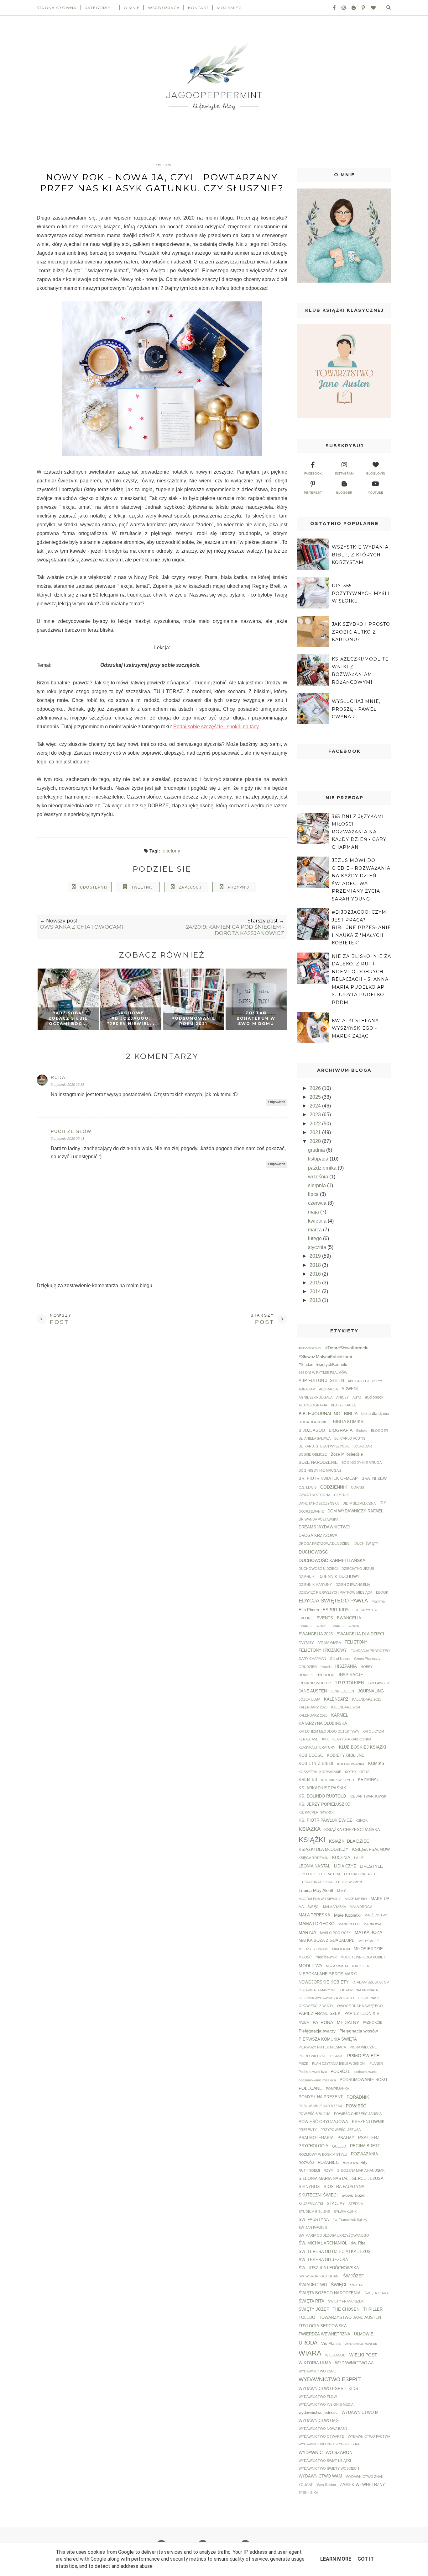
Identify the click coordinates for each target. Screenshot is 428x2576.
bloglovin (376, 473)
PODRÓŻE (341, 2072)
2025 (316, 1097)
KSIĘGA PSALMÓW (371, 1850)
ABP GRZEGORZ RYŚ (365, 1381)
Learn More (336, 2559)
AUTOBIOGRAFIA (313, 1405)
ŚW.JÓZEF (353, 2276)
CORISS (358, 1487)
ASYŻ (357, 1397)
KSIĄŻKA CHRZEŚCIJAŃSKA (352, 1830)
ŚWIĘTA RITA (311, 2301)
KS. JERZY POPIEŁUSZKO (324, 1804)
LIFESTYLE (371, 1866)
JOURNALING (371, 1691)
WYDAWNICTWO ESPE (317, 2371)
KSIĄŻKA (310, 1829)
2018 (316, 1265)
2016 (316, 1274)
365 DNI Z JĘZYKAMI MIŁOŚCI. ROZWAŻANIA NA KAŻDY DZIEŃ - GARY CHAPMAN (359, 832)
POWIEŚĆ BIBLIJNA (314, 2114)
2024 (316, 1106)
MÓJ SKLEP (229, 8)
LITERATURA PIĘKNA (316, 1882)
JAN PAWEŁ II (378, 1683)
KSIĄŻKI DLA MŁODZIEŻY (324, 1850)
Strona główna (57, 8)
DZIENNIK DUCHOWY (339, 1577)
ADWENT (350, 1389)
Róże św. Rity (355, 2163)
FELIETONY (171, 851)
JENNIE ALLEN (342, 1691)
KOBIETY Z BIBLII (316, 1764)
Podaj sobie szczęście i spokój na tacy (216, 727)
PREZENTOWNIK (368, 2122)
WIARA (310, 2353)
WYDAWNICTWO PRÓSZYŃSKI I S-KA (329, 2444)
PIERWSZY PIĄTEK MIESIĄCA (322, 2047)
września (319, 1177)
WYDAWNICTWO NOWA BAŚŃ (323, 2429)
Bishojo (362, 1431)
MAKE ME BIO (356, 1899)
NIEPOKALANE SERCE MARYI (328, 1974)
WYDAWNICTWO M (360, 2413)
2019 (316, 1256)
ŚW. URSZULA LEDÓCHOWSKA (329, 2268)
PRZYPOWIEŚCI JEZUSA (341, 2130)
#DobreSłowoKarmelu (347, 1348)
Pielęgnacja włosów (359, 2031)
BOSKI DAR (363, 1446)
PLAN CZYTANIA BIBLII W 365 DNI (339, 2063)
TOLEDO (307, 2318)
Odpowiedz (277, 1102)
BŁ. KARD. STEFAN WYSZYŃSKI (324, 1446)
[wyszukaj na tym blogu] (388, 8)
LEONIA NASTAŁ (314, 1866)
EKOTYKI (379, 1602)
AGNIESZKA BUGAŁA (316, 1397)
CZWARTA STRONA (314, 1495)
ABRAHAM (307, 1389)
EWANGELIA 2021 (313, 1626)
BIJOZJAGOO (312, 1431)
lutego (316, 1238)
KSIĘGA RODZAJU (313, 1858)
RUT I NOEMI (309, 2170)
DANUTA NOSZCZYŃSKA (319, 1503)
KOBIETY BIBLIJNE (346, 1755)
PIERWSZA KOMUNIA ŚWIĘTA (328, 2039)
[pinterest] (361, 8)
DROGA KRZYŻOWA (318, 1536)
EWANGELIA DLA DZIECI (360, 1634)
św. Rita (358, 2243)
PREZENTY (308, 2130)
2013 (316, 1300)
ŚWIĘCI (339, 2285)
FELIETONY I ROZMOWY (323, 1650)
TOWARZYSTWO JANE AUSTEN (350, 2318)
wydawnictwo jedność (318, 2413)
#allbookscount (310, 1348)
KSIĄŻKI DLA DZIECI (350, 1841)
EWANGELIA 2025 (316, 1634)
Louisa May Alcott (316, 1890)
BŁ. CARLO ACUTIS (350, 1438)
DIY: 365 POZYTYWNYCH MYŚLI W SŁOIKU (361, 593)
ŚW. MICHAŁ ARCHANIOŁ (323, 2243)
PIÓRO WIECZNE (313, 2056)
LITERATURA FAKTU (360, 1874)
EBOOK (382, 1592)
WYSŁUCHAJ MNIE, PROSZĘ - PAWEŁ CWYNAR (356, 709)
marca (316, 1230)
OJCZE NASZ (369, 1998)
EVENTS (325, 1618)
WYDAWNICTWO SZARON (326, 2452)
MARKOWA (372, 1924)
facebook (313, 473)
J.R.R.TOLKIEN (349, 1683)
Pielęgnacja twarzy (317, 2031)
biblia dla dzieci (375, 1414)
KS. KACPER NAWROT (317, 1812)
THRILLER (373, 2309)
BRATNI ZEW (374, 1479)
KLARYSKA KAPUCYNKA (352, 1739)
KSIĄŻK (362, 1820)
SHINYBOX (309, 2187)
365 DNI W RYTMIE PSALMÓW (323, 1373)
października (323, 1168)
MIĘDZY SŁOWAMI (313, 1949)
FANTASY (306, 1643)
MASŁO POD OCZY (335, 1933)
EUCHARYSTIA (365, 1610)
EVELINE (306, 1618)
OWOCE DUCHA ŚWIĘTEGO (360, 2006)
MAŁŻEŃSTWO (376, 1915)
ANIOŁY (342, 1397)
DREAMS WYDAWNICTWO (324, 1527)
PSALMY (346, 2138)
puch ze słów (71, 1131)
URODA (308, 2343)
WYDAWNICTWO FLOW (318, 2397)
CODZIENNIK (334, 1487)
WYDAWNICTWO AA (354, 2363)
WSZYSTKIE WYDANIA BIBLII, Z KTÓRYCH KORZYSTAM (360, 555)
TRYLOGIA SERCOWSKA (323, 2326)
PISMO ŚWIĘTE (363, 2056)
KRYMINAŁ (368, 1780)
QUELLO (339, 2146)
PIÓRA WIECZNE (363, 2047)
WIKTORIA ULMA (315, 2363)
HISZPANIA (346, 1666)
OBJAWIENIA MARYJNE (318, 1990)
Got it (366, 2559)
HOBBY (367, 1667)
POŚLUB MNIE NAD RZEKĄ (320, 2106)
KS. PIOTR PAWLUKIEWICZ (325, 1820)
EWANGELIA (349, 1618)
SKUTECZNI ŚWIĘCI (318, 2195)
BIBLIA (351, 1414)
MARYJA (307, 1932)
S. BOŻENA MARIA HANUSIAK (361, 2170)
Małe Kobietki (347, 1915)
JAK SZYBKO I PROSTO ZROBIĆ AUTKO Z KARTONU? (361, 632)
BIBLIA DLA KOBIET (314, 1422)
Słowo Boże (353, 2195)
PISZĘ (303, 2063)
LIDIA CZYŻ (345, 1866)
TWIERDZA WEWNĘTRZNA (324, 2334)
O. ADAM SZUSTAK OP (371, 1982)
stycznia (318, 1247)
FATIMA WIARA (329, 1643)
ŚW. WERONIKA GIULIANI (319, 2276)
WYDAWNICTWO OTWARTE (321, 2436)
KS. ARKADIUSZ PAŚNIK (322, 1788)
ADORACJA (328, 1389)
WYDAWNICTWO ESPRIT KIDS (328, 2389)
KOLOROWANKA (351, 1764)
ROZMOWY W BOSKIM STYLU (323, 2154)
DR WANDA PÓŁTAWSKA (318, 1519)
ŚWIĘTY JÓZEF (314, 2309)
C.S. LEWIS (308, 1487)
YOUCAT (306, 2485)
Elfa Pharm (309, 1610)
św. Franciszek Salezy (350, 2220)
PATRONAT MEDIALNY (336, 2022)
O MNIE (132, 8)
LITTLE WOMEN (349, 1882)
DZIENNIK (307, 1577)
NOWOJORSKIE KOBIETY (324, 1982)
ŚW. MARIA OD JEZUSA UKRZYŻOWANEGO (334, 2235)
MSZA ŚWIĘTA (337, 1966)
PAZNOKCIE (373, 2022)
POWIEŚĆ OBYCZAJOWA (323, 2122)
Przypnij (238, 887)
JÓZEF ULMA (309, 1699)
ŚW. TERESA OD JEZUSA (323, 2260)
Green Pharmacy (367, 1659)
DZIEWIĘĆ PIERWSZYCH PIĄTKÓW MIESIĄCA (335, 1592)
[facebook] (332, 8)
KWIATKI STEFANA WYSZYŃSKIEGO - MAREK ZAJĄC (355, 1028)
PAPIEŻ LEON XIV (362, 2014)
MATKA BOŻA (368, 1932)
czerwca (318, 1203)
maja (314, 1212)
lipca (314, 1194)
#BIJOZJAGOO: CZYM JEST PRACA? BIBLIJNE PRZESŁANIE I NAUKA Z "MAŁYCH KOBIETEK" (361, 927)
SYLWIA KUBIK (345, 2212)
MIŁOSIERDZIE (368, 1949)
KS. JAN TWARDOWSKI (368, 1796)
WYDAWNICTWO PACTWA (369, 2436)
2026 (316, 1088)
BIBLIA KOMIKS (348, 1422)
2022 (316, 1124)
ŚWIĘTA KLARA (376, 2293)
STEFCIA (356, 2204)
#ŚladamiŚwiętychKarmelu (323, 1365)
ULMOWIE (364, 2334)
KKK (325, 1739)
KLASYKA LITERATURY (317, 1747)
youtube (376, 493)
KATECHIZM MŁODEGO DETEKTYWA (329, 1731)
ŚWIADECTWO (313, 2285)
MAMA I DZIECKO (317, 1924)
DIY (383, 1503)
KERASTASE (308, 1739)
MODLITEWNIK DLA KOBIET (363, 1957)
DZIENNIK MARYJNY (315, 1585)
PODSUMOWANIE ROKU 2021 (193, 1021)
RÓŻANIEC (328, 2163)
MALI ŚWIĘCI (309, 1907)
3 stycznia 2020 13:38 (68, 1085)
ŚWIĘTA (356, 2285)
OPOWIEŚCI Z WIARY (316, 2006)
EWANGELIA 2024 (345, 1626)
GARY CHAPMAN (312, 1659)
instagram (344, 473)
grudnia (317, 1150)
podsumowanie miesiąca (317, 2080)
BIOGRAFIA (341, 1430)
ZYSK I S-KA (308, 2493)
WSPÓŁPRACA (164, 8)
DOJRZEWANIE (311, 1511)
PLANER (376, 2063)
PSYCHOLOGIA (313, 2146)
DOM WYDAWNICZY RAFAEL (355, 1511)
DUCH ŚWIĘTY (366, 1543)
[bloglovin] (371, 8)
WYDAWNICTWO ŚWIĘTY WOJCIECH (329, 2468)
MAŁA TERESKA (314, 1915)
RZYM (329, 2170)
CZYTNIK (341, 1495)
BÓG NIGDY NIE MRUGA (362, 1463)
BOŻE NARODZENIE (318, 1463)
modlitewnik (326, 1957)
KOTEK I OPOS (357, 1772)
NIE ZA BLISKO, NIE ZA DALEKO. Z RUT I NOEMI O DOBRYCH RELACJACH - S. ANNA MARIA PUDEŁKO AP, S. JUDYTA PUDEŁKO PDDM (361, 979)
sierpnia (318, 1185)
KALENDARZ (336, 1699)
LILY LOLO (307, 1874)
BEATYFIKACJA (343, 1405)
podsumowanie (366, 2072)
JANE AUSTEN (313, 1691)
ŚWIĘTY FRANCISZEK (346, 2301)
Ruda (58, 1077)
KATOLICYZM (373, 1731)
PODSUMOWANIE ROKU (363, 2080)
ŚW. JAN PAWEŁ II (313, 2228)
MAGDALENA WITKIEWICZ (320, 1899)
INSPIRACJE (351, 1675)
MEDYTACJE (369, 1941)
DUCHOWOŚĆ (313, 1552)
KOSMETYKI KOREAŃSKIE (320, 1772)
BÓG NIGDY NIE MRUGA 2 (320, 1470)
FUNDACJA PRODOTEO (370, 1651)
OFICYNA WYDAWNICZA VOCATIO (326, 1998)
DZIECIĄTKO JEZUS (358, 1569)
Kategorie (97, 8)
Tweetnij (142, 887)
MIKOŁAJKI (341, 1949)
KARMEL (340, 1715)
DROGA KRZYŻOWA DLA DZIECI (325, 1543)
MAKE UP (380, 1899)
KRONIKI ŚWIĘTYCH (338, 1780)
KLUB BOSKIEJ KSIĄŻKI (363, 1747)
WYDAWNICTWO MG (319, 2421)
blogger (344, 493)
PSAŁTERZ (369, 2138)
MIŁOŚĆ (305, 1957)
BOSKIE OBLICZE (313, 1454)
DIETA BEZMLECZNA (359, 1503)
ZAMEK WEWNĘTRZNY (363, 2485)
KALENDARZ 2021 (367, 1699)
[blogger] (351, 8)
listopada (319, 1159)
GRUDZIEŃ (308, 1667)
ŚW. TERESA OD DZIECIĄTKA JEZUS (335, 2252)
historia (326, 1667)
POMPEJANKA (337, 2089)
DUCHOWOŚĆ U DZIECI (318, 1569)
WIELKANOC (335, 2355)
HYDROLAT (326, 1675)
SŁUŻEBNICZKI (311, 2204)
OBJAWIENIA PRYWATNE (360, 1990)
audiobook (374, 1397)
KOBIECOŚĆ (311, 1755)
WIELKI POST (363, 2355)
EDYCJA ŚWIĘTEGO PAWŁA (333, 1601)
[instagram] (341, 8)
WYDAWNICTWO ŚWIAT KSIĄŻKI (325, 2461)
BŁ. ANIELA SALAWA (315, 1438)
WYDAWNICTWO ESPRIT (330, 2379)
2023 (316, 1115)
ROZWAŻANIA (365, 2154)
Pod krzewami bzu (313, 2072)
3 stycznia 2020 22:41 (68, 1139)
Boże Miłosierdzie (347, 1454)
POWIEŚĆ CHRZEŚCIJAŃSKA (358, 2114)
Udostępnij (94, 887)
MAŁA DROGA (361, 1907)
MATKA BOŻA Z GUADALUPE (327, 1941)
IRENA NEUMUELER (315, 1683)
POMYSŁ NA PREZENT (321, 2097)
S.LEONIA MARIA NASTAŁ (324, 2179)
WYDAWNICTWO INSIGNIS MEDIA (326, 2404)
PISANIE (337, 2056)
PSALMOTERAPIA (316, 2138)
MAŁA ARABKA (334, 1907)
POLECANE (310, 2088)
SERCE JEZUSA (368, 2179)
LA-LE (359, 1858)
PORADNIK (358, 2097)
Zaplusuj (190, 887)
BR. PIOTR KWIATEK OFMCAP (328, 1479)
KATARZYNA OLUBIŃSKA (323, 1724)
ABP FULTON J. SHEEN (321, 1381)
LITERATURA (330, 1874)
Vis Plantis (331, 2344)
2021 (316, 1132)
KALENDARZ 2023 (313, 1707)
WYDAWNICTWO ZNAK (365, 2477)
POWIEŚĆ (356, 2106)
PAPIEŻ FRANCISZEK (320, 2014)
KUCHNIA (341, 1858)
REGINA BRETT (365, 2146)
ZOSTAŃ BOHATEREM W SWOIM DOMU (256, 1018)
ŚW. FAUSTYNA (314, 2220)
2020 (316, 1141)
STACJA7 (336, 2204)
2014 (316, 1291)
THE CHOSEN (346, 2309)
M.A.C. (342, 1891)
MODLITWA (310, 1966)
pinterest (313, 493)
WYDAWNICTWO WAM (320, 2476)
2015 (316, 1283)
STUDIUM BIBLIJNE (314, 2212)
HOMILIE (306, 1675)
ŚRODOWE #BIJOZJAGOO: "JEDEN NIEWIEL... (131, 1018)
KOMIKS (376, 1764)
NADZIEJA (360, 1966)
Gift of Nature (340, 1659)
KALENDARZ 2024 (346, 1707)
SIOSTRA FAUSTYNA (344, 2187)
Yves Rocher (326, 2485)
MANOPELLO (349, 1924)
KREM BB (308, 1780)
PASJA (304, 2022)
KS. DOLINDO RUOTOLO (322, 1796)
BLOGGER (380, 1431)
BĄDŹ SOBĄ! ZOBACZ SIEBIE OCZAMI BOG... (68, 1018)
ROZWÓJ (306, 2163)
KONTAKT (198, 8)
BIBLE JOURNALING (319, 1414)
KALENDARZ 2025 (313, 1715)
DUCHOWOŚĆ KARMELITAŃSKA (332, 1560)
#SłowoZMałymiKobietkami (325, 1357)
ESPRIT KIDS (336, 1610)
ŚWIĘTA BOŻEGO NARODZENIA (330, 2293)
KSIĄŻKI (312, 1840)
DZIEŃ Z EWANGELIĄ (353, 1585)
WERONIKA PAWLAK (361, 2344)
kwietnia (318, 1221)
